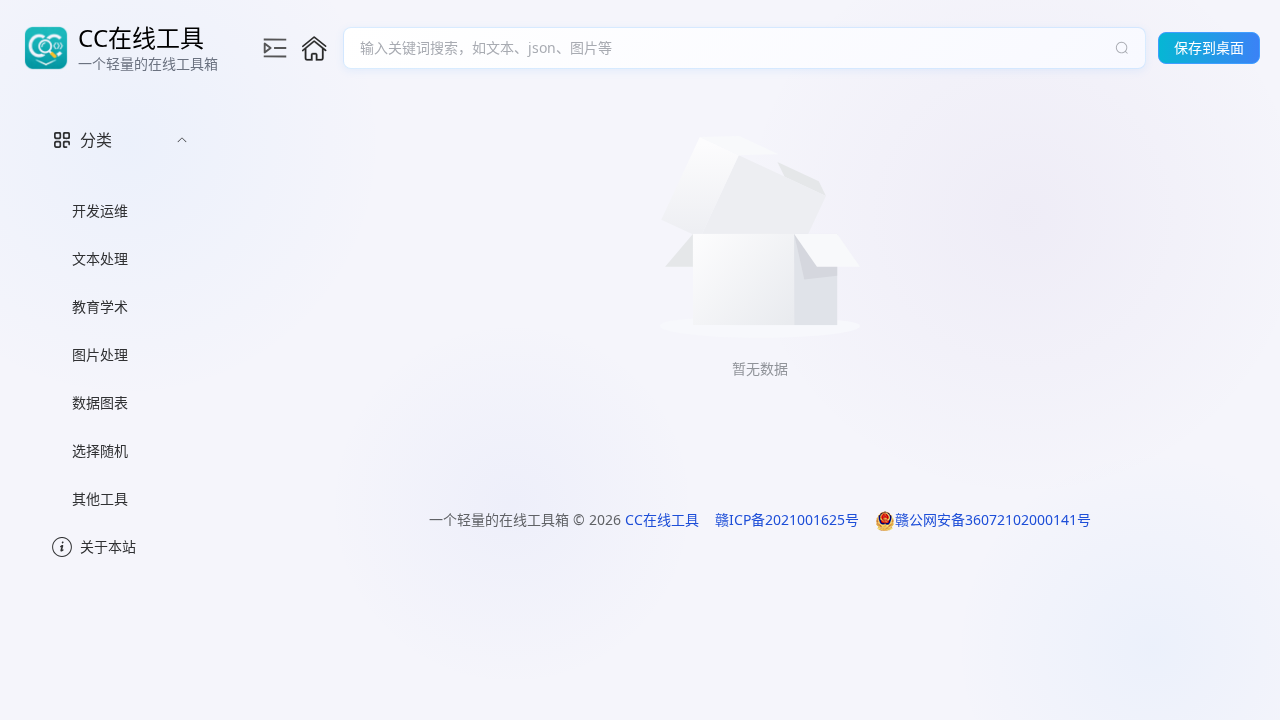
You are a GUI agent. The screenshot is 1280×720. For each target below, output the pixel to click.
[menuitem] (120, 315)
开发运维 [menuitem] (100, 210)
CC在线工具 (662, 519)
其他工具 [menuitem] (100, 498)
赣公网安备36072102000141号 (993, 519)
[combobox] (734, 48)
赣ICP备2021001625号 (787, 519)
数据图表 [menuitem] (100, 402)
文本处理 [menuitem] (100, 258)
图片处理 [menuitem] (100, 354)
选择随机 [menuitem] (100, 450)
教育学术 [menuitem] (100, 306)
